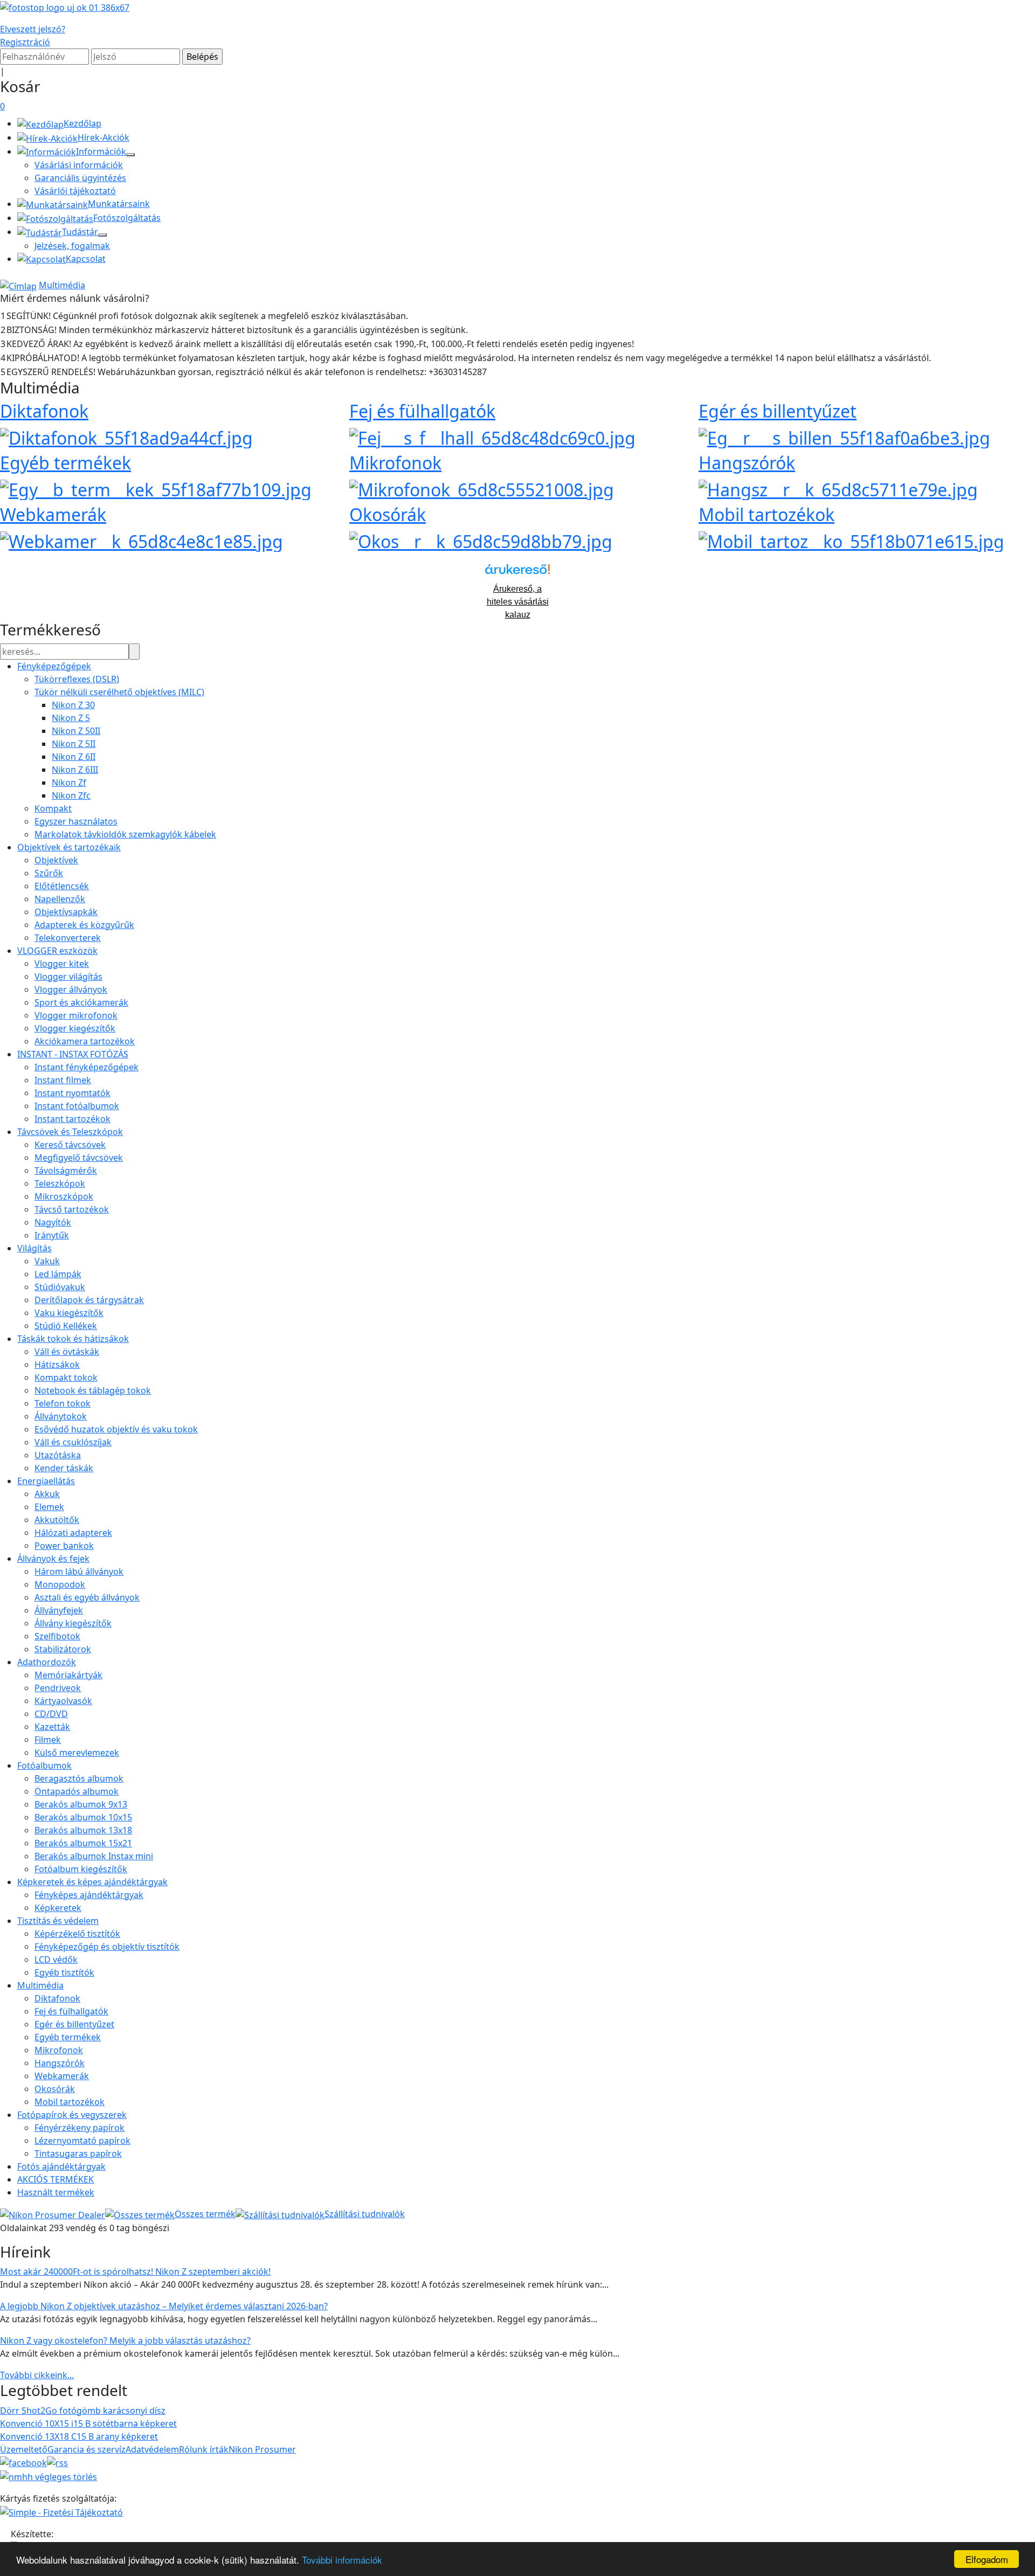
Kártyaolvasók (63, 1701)
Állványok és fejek (53, 1559)
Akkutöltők (57, 1520)
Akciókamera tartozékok (85, 1041)
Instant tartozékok (73, 1119)
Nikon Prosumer (262, 2449)
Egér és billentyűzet (778, 411)
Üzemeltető (24, 2449)
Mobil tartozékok (767, 514)
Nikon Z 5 (71, 718)
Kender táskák (64, 1468)
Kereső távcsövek (70, 1145)
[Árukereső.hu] (517, 573)
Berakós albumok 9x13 (81, 1804)
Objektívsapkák (66, 912)
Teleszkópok (60, 1183)
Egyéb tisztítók (64, 1972)
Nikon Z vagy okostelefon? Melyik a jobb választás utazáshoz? (125, 2340)
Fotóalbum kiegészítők (81, 1869)
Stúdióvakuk (60, 1287)
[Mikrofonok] (482, 488)
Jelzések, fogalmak (72, 246)
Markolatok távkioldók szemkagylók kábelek (125, 834)
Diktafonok (44, 411)
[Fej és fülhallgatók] (492, 436)
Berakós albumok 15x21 (83, 1843)
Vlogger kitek (62, 964)
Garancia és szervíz (87, 2449)
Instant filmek (63, 1080)
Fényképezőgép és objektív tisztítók (107, 1947)
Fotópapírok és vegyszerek (72, 2115)
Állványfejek (59, 1610)
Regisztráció (25, 42)
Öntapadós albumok (77, 1791)
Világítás (34, 1248)
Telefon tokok (63, 1403)
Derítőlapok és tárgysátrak (89, 1300)
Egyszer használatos (76, 821)
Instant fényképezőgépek (87, 1067)
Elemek (49, 1507)
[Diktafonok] (126, 436)
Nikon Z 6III (75, 770)
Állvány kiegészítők (73, 1623)
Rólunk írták (204, 2449)
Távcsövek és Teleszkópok (70, 1132)
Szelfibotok (57, 1636)
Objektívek (56, 860)
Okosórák (388, 514)
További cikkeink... (37, 2375)
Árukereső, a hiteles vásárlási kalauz (518, 602)
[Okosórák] (481, 540)
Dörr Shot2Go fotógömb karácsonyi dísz (83, 2411)
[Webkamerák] (142, 540)
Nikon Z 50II (76, 731)
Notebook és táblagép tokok (93, 1390)
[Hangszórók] (838, 488)
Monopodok (60, 1584)
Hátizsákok (57, 1365)
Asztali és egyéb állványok (87, 1597)
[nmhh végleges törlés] (49, 2476)
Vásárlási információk (79, 165)
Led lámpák (58, 1274)
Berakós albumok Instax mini (94, 1856)
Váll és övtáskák (67, 1352)
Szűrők (49, 873)
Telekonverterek (68, 938)
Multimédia (62, 285)
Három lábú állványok (79, 1571)
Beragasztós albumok (79, 1778)
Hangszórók (747, 463)
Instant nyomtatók (73, 1093)
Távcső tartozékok (72, 1209)
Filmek (48, 1740)
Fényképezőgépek (54, 666)
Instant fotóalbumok (77, 1106)
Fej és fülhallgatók (422, 411)
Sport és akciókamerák (81, 1002)
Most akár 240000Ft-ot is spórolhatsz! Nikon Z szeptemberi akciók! (135, 2272)
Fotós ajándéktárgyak (61, 2166)
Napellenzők (60, 899)
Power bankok (64, 1546)
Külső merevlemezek (77, 1753)
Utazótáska (58, 1455)
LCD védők (56, 1959)
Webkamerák (53, 514)
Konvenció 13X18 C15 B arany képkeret (79, 2436)
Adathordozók (47, 1662)
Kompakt (53, 808)
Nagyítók (53, 1222)
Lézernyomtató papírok (82, 2141)
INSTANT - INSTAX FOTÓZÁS (73, 1054)
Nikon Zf (69, 783)
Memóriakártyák (68, 1675)
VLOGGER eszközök (57, 951)
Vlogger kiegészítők (75, 1028)
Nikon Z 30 (73, 705)
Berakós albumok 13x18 (83, 1830)
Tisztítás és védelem (58, 1921)
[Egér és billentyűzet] (844, 436)
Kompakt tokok (66, 1377)
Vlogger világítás (68, 977)
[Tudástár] (102, 235)
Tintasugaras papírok (78, 2153)
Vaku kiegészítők (69, 1313)
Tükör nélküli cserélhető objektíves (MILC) (119, 692)
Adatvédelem (152, 2449)
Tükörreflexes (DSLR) (77, 679)
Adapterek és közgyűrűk (84, 925)
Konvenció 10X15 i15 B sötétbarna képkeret (88, 2423)
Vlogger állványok (71, 989)
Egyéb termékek (65, 463)
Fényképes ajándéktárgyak (89, 1895)
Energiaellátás (46, 1481)
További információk (342, 2560)
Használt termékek (56, 2192)
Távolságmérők (66, 1171)
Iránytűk (52, 1235)
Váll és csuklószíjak (73, 1442)
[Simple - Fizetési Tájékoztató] (61, 2511)
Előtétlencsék (62, 886)
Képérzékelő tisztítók (77, 1934)
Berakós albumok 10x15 (83, 1817)
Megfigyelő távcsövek (79, 1158)
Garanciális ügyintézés (80, 178)
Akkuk (47, 1494)
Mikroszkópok (64, 1196)
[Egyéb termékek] (156, 488)
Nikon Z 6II (74, 757)
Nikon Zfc (71, 795)
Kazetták (52, 1727)
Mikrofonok (395, 463)
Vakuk (47, 1261)
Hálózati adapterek (73, 1533)
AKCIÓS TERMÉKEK (56, 2179)
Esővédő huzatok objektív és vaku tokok (116, 1429)
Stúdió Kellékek (66, 1326)
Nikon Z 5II (74, 744)
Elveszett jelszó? (33, 29)
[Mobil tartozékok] (851, 540)
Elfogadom (987, 2559)
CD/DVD (51, 1714)
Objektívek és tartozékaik (69, 847)
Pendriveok (58, 1688)
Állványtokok (61, 1416)
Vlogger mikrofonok (76, 1015)
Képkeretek (58, 1908)
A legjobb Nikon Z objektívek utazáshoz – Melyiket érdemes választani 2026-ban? (164, 2306)
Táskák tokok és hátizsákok (73, 1339)
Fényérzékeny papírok (80, 2128)
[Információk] (130, 155)
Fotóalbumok (44, 1765)
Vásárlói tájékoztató (75, 191)
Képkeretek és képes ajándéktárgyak (92, 1882)
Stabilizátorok (63, 1649)
